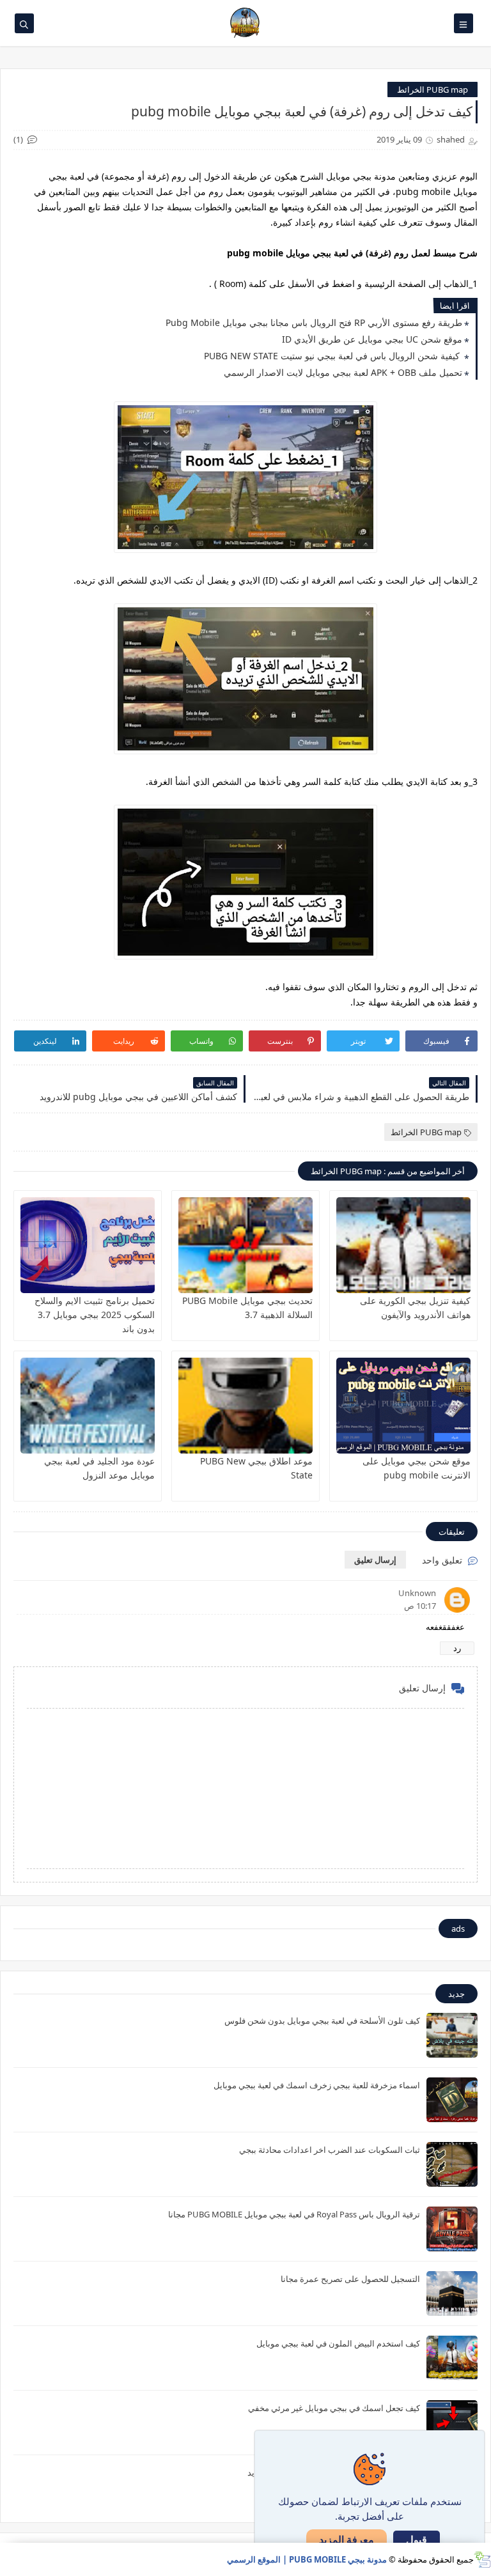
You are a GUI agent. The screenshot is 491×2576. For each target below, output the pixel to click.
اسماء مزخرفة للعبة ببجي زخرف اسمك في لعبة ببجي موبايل (317, 2085)
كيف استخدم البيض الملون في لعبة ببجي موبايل (338, 2343)
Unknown (417, 1593)
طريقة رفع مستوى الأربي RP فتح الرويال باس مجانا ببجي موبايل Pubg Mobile (314, 322)
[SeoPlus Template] (482, 2560)
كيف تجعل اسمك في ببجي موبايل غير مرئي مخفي (334, 2408)
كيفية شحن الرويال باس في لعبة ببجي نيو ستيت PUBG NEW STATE (333, 356)
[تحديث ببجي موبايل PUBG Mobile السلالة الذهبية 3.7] (245, 1245)
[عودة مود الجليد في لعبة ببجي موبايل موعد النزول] (88, 1406)
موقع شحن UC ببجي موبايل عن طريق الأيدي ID (372, 339)
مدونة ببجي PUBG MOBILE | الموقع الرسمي (307, 2559)
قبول (417, 2540)
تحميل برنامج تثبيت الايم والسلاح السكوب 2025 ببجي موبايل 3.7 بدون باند (95, 1315)
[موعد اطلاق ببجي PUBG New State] (245, 1406)
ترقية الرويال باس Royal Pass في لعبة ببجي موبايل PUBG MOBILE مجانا (294, 2214)
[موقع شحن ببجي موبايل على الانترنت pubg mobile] (403, 1406)
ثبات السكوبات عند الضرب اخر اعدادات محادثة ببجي (330, 2150)
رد (457, 1648)
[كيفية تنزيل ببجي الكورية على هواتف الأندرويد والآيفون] (403, 1245)
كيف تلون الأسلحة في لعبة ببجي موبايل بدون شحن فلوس (322, 2021)
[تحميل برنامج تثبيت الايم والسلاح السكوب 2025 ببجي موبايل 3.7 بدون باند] (88, 1245)
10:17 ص (420, 1606)
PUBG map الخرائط (433, 89)
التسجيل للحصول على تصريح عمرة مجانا (350, 2279)
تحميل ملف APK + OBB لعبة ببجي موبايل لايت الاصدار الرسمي (343, 372)
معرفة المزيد (347, 2540)
